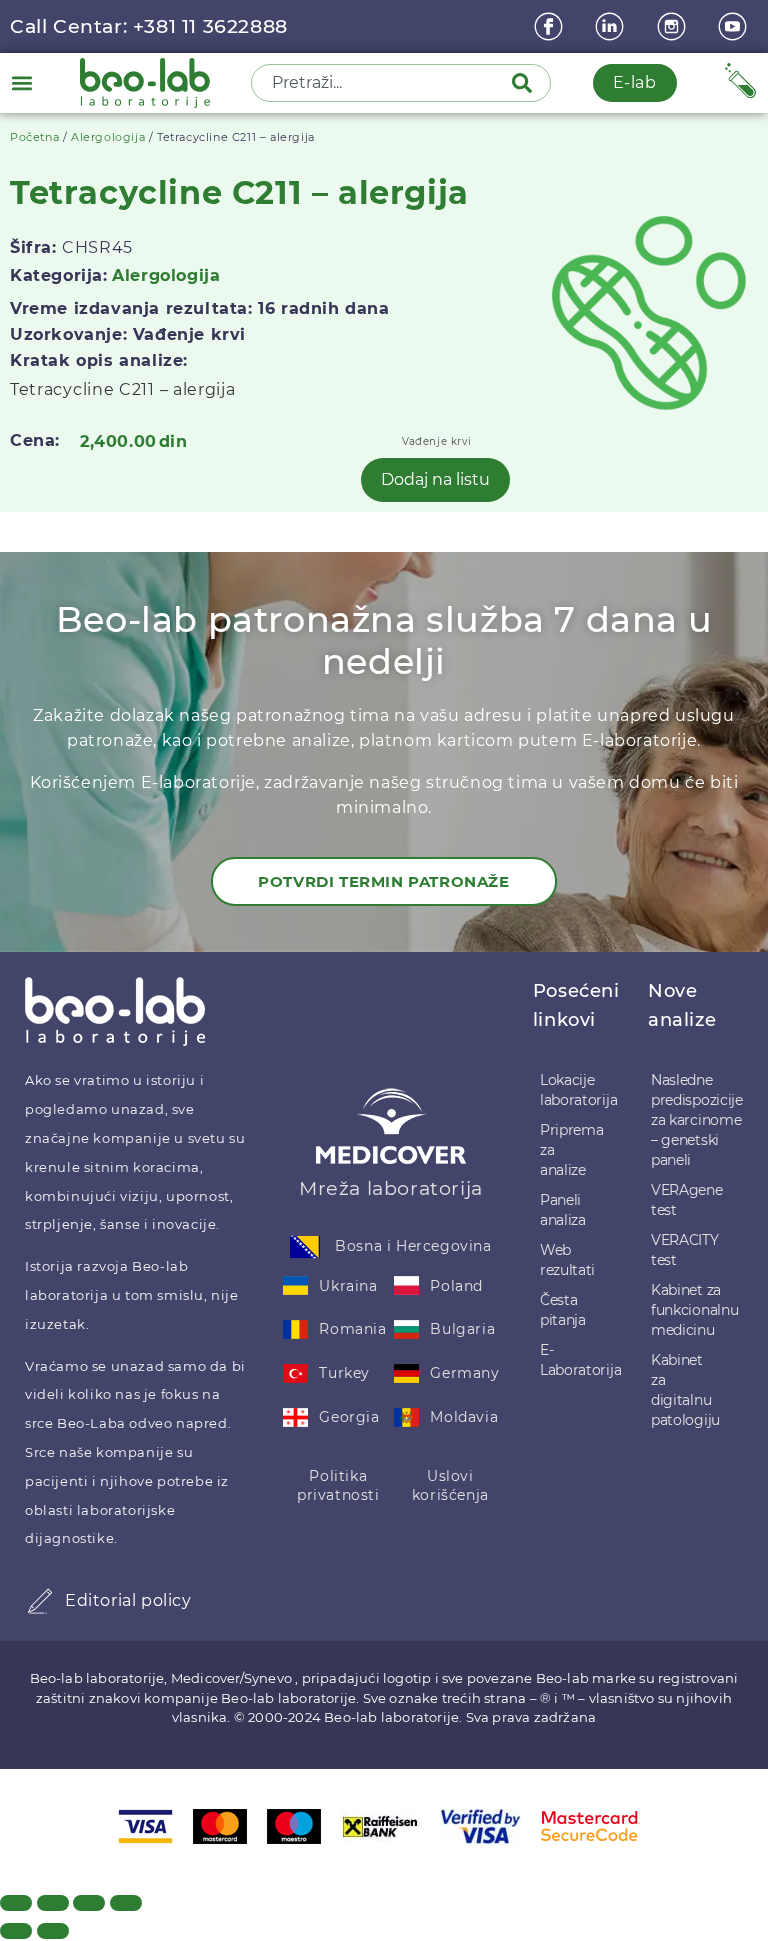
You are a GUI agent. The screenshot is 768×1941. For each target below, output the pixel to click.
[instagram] (674, 26)
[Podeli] (89, 1903)
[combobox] (383, 83)
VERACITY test (685, 1250)
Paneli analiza (563, 1210)
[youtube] (735, 26)
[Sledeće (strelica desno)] (53, 1931)
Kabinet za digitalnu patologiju (685, 1390)
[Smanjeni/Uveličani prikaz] (16, 1903)
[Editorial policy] (40, 1601)
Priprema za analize (572, 1150)
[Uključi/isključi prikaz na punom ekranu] (53, 1903)
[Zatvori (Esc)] (126, 1903)
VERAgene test (687, 1200)
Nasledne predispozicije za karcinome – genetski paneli (688, 1120)
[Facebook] (551, 26)
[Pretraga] (526, 83)
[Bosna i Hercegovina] (305, 1247)
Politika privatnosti (338, 1486)
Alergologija (108, 137)
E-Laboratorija (575, 1360)
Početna (34, 137)
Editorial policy (128, 1600)
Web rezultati (567, 1260)
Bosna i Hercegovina (413, 1246)
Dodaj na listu (435, 479)
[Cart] (740, 80)
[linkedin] (612, 26)
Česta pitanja (563, 1310)
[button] (21, 82)
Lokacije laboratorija (575, 1090)
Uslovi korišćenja (450, 1486)
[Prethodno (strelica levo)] (16, 1931)
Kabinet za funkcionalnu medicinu (688, 1310)
